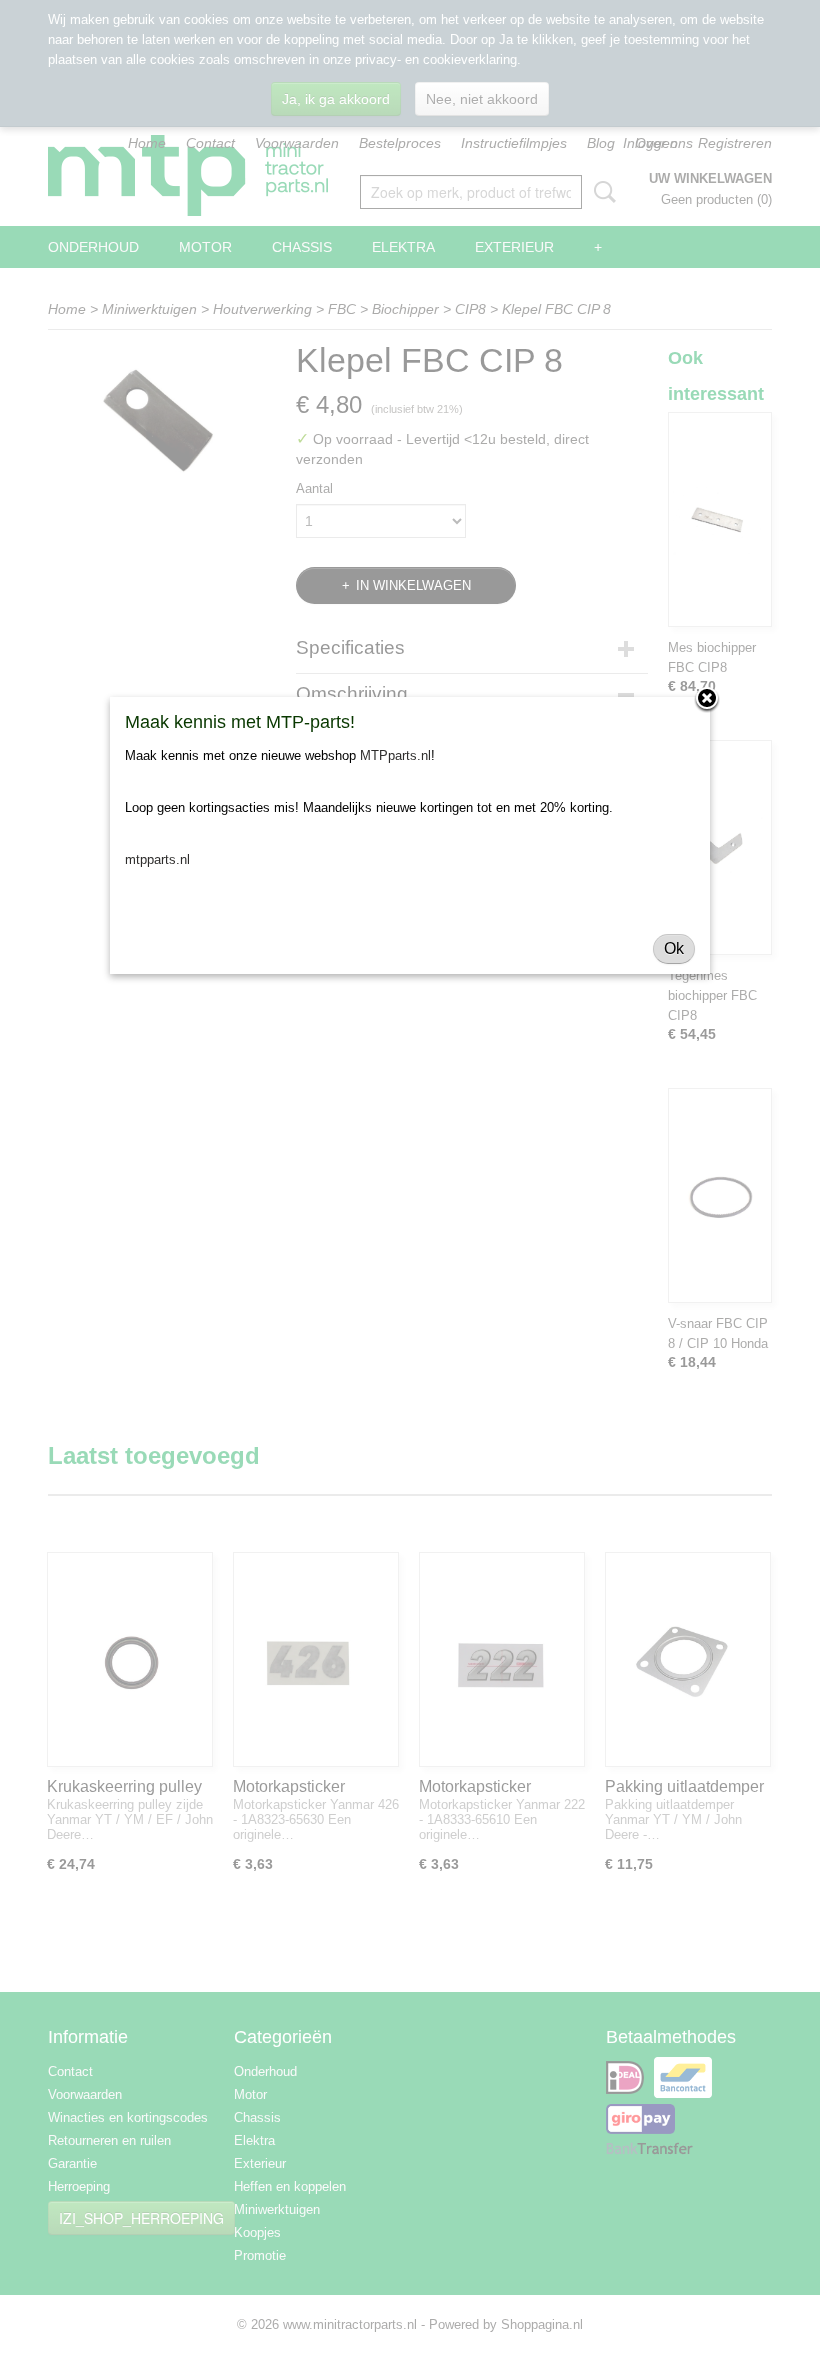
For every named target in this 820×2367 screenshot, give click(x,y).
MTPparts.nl (395, 755)
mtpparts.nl (157, 859)
